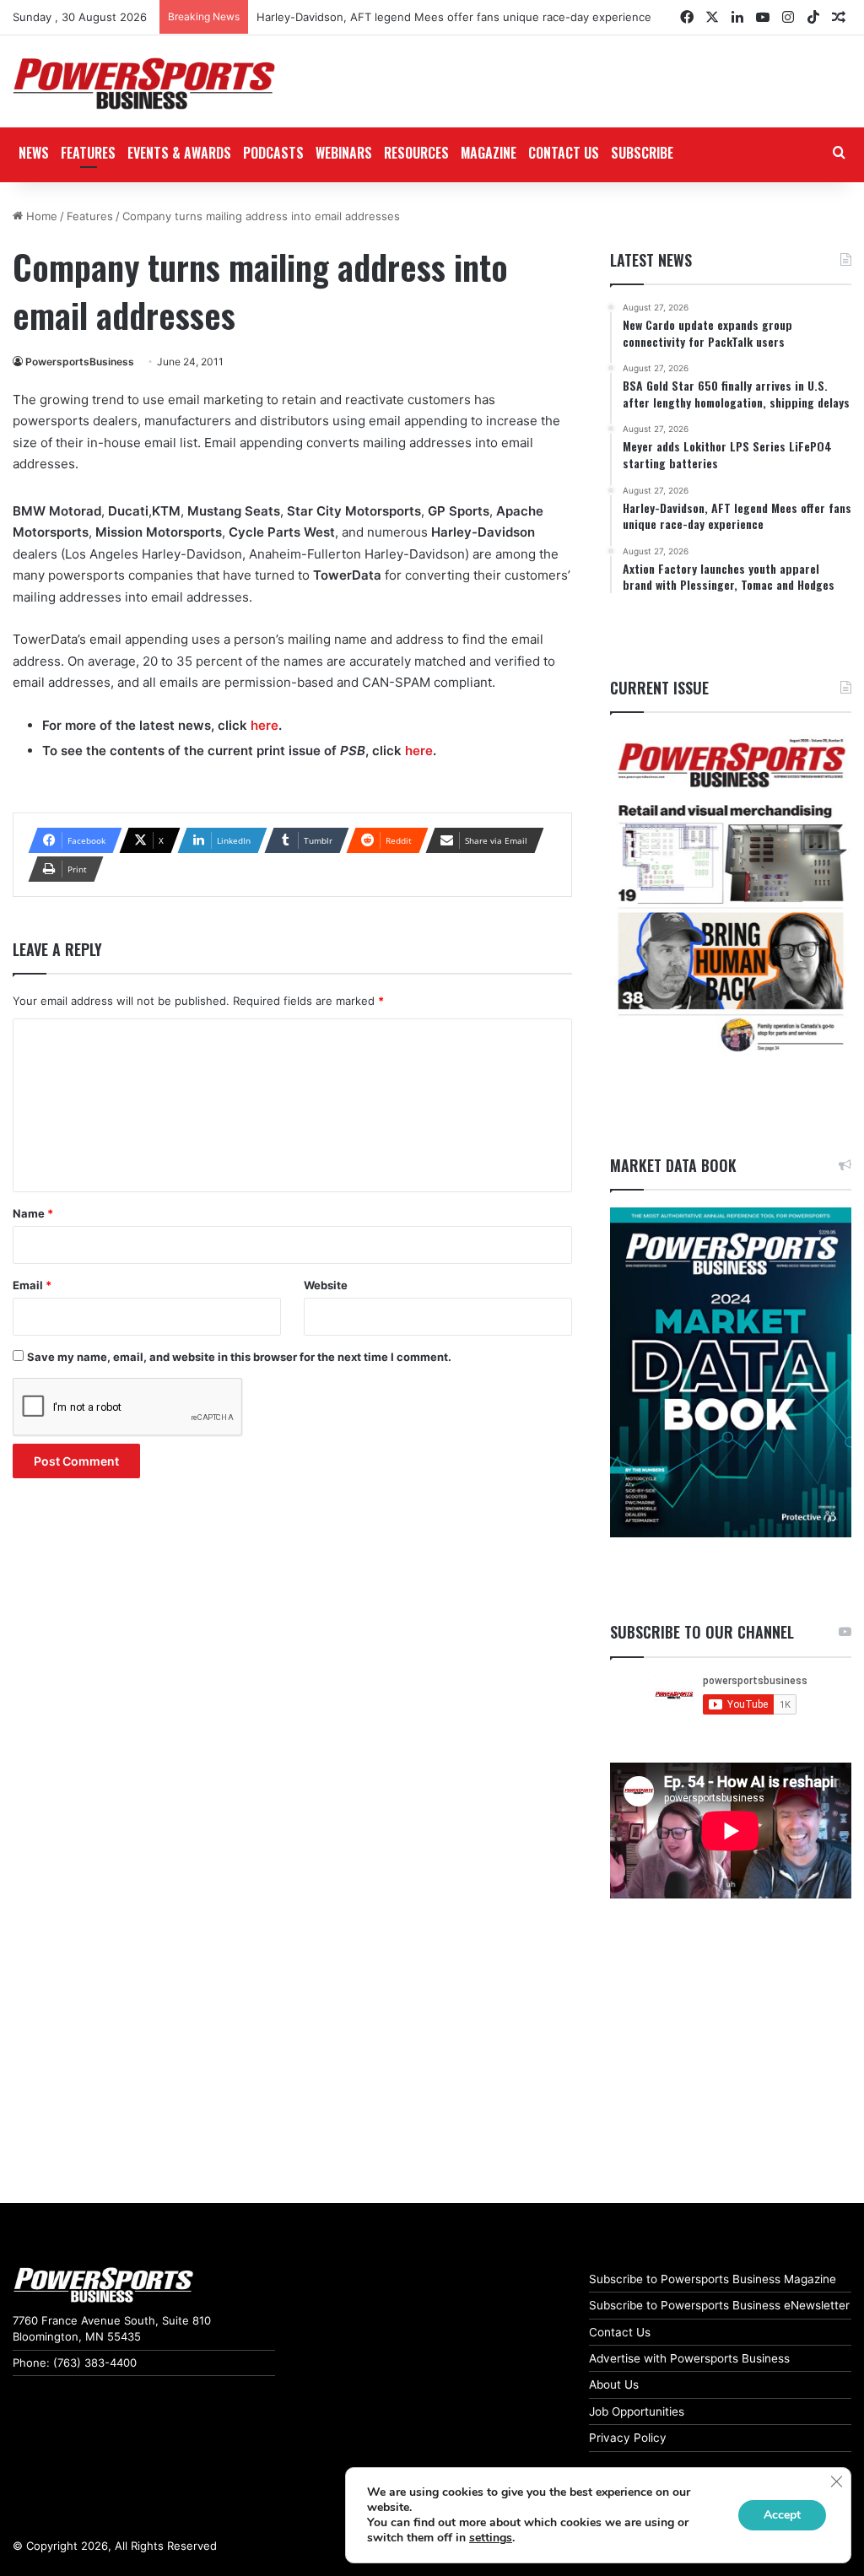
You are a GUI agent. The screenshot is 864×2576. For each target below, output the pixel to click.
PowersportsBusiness (80, 362)
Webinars (344, 153)
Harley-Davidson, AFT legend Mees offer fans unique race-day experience (454, 17)
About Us (614, 2384)
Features (88, 153)
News (34, 153)
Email (32, 1285)
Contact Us (620, 2332)
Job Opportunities (637, 2411)
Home (40, 216)
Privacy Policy (628, 2438)
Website (326, 1285)
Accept (782, 2515)
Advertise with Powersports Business (689, 2358)
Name (33, 1213)
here (265, 725)
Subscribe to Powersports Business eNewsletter (719, 2305)
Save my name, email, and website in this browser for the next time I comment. (239, 1357)
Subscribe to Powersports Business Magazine (713, 2279)
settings (491, 2538)
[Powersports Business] (144, 84)
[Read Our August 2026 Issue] (731, 896)
